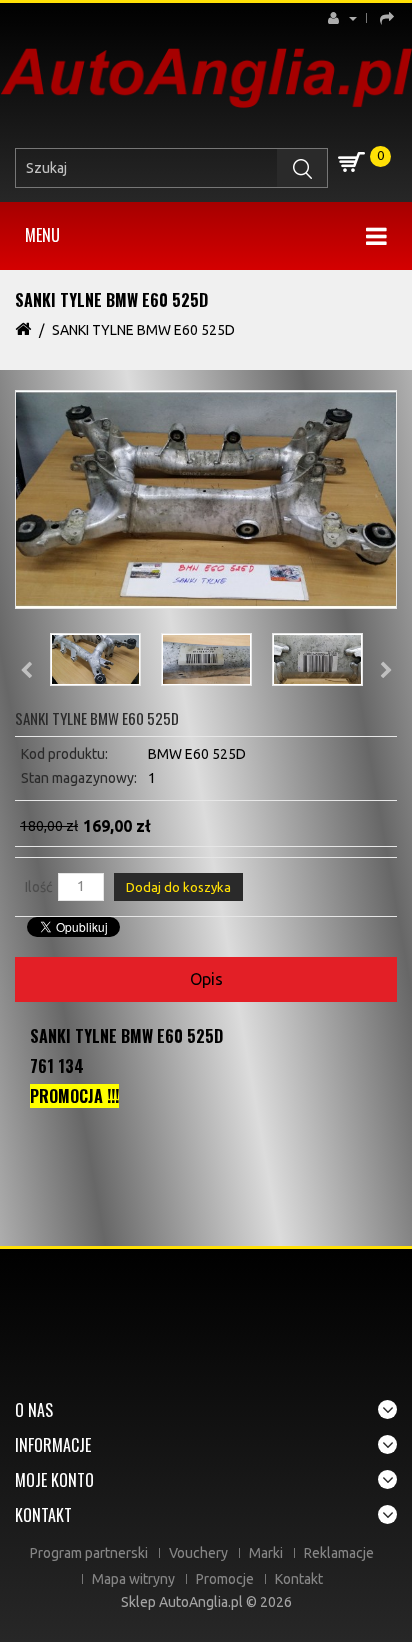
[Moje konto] (347, 18)
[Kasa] (383, 18)
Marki (266, 1553)
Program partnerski (89, 1553)
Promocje (225, 1579)
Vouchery (198, 1553)
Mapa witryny (133, 1579)
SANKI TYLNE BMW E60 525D (143, 330)
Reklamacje (339, 1553)
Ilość (39, 887)
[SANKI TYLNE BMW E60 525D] (206, 499)
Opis (206, 979)
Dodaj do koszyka (178, 887)
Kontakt (299, 1579)
